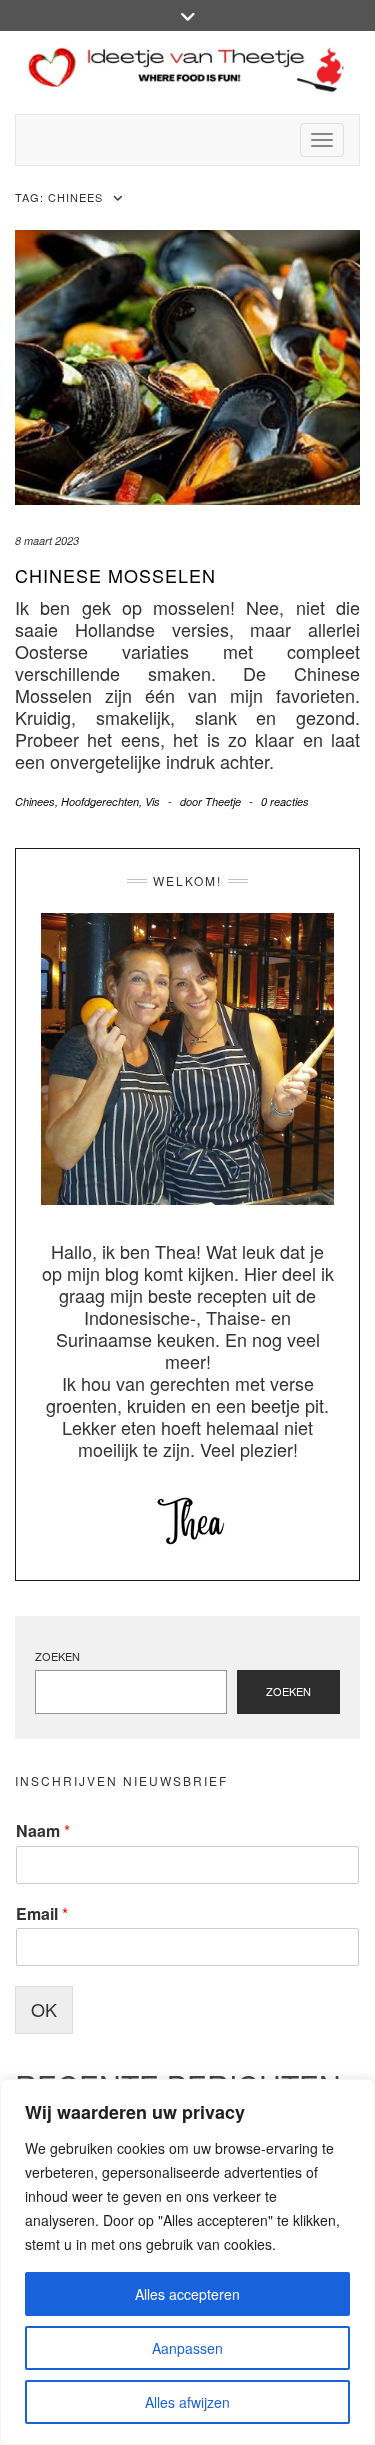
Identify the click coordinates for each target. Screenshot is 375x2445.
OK (44, 2009)
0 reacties (285, 801)
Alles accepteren (187, 2294)
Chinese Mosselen (115, 575)
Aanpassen (187, 2348)
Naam (43, 1831)
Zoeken (57, 1656)
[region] (187, 2262)
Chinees (35, 801)
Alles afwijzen (187, 2402)
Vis (152, 801)
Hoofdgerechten (100, 801)
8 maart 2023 (47, 540)
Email (42, 1914)
